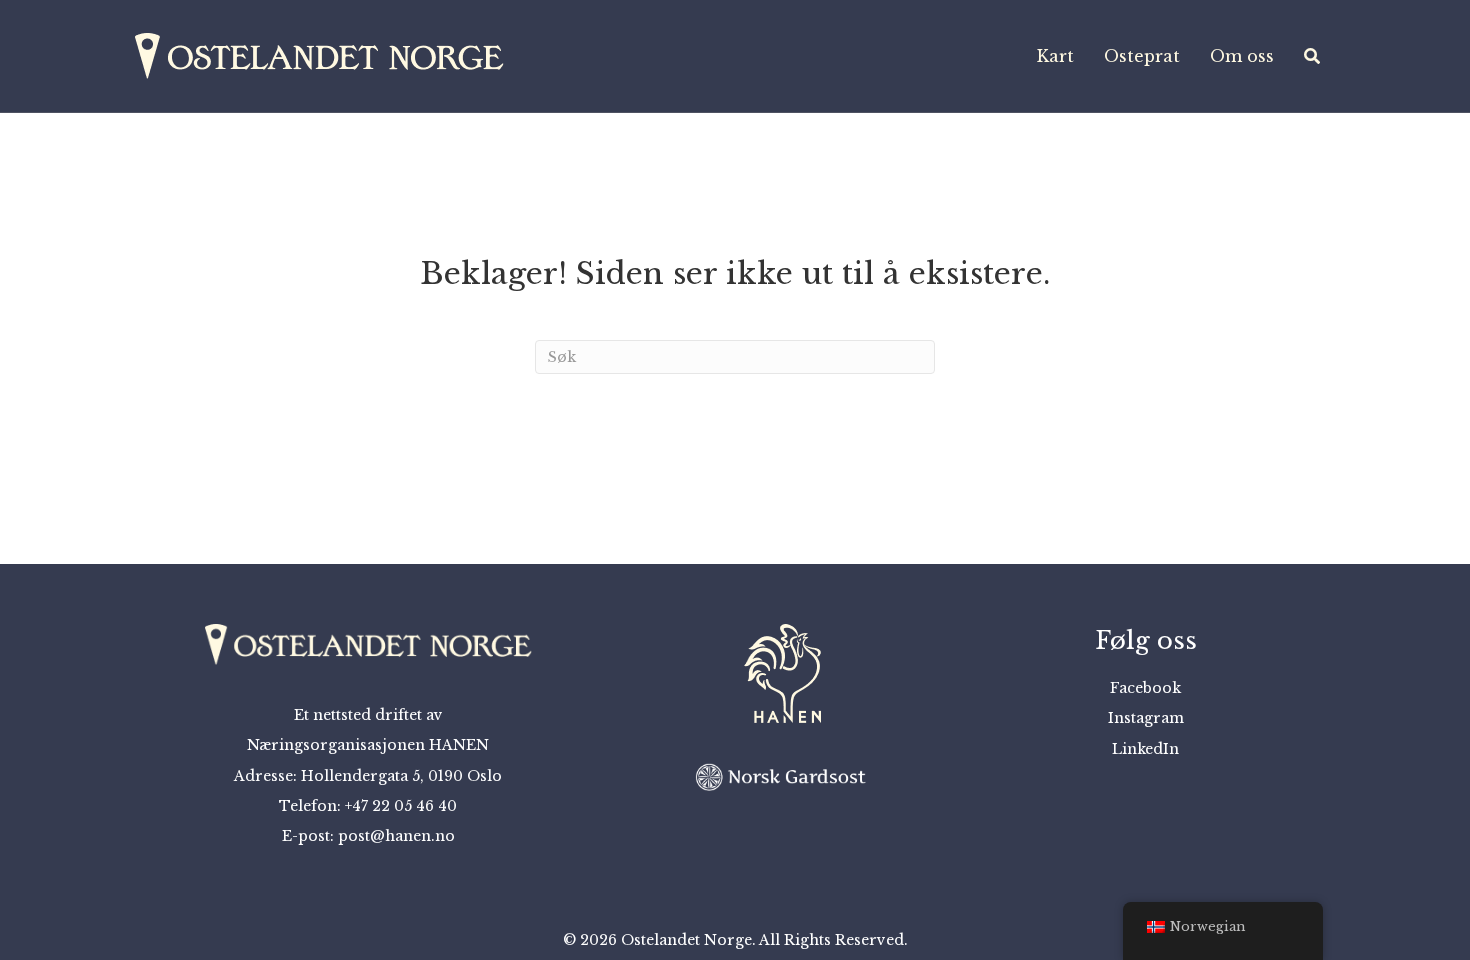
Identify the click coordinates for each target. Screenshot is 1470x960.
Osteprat (1142, 56)
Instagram (1146, 718)
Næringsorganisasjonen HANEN (368, 745)
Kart (1055, 56)
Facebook (1145, 688)
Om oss (1242, 56)
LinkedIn (1145, 749)
